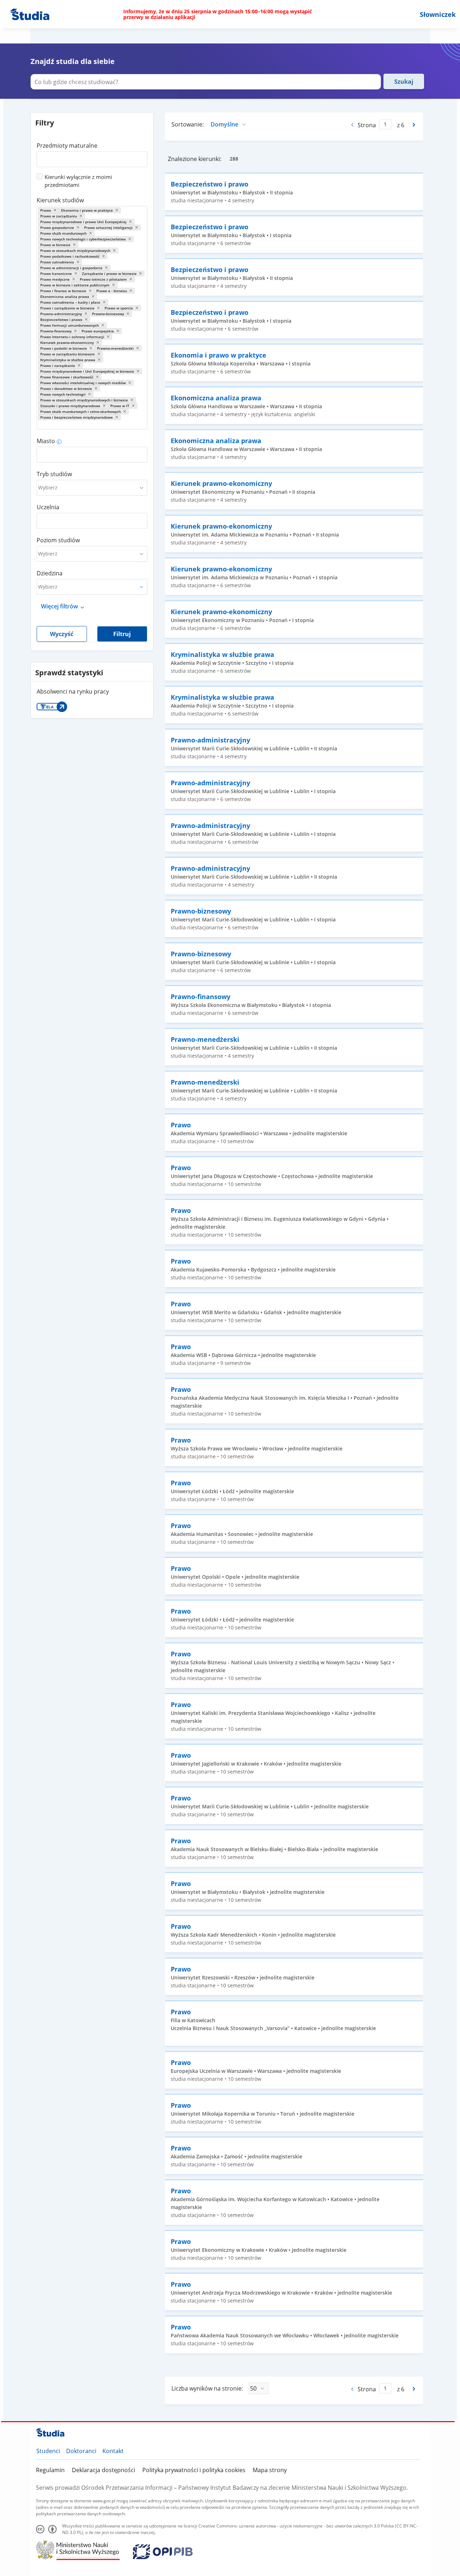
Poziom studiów (58, 540)
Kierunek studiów (60, 200)
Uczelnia (48, 507)
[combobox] (92, 157)
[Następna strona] (415, 125)
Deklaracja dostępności (103, 2470)
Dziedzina (50, 573)
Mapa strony (270, 2470)
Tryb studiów (54, 474)
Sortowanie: (188, 124)
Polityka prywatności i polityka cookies (194, 2470)
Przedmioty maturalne (67, 146)
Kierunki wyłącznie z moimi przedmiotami (78, 181)
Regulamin (50, 2470)
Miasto (46, 441)
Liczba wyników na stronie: (207, 2388)
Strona (367, 125)
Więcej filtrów (59, 606)
